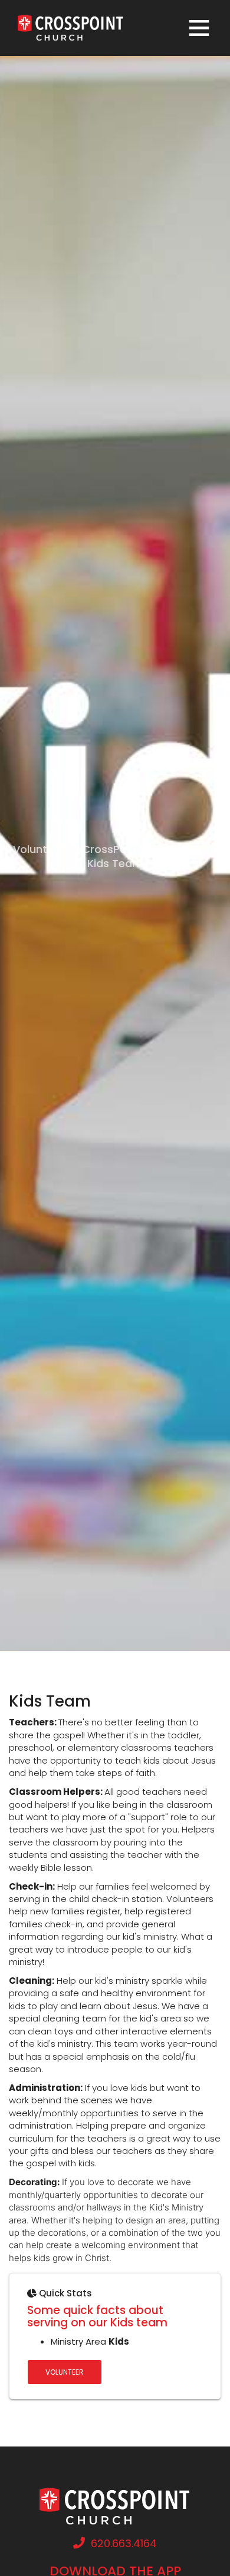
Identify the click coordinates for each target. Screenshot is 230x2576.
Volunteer (65, 2372)
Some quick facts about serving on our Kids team (97, 2316)
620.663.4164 (124, 2543)
